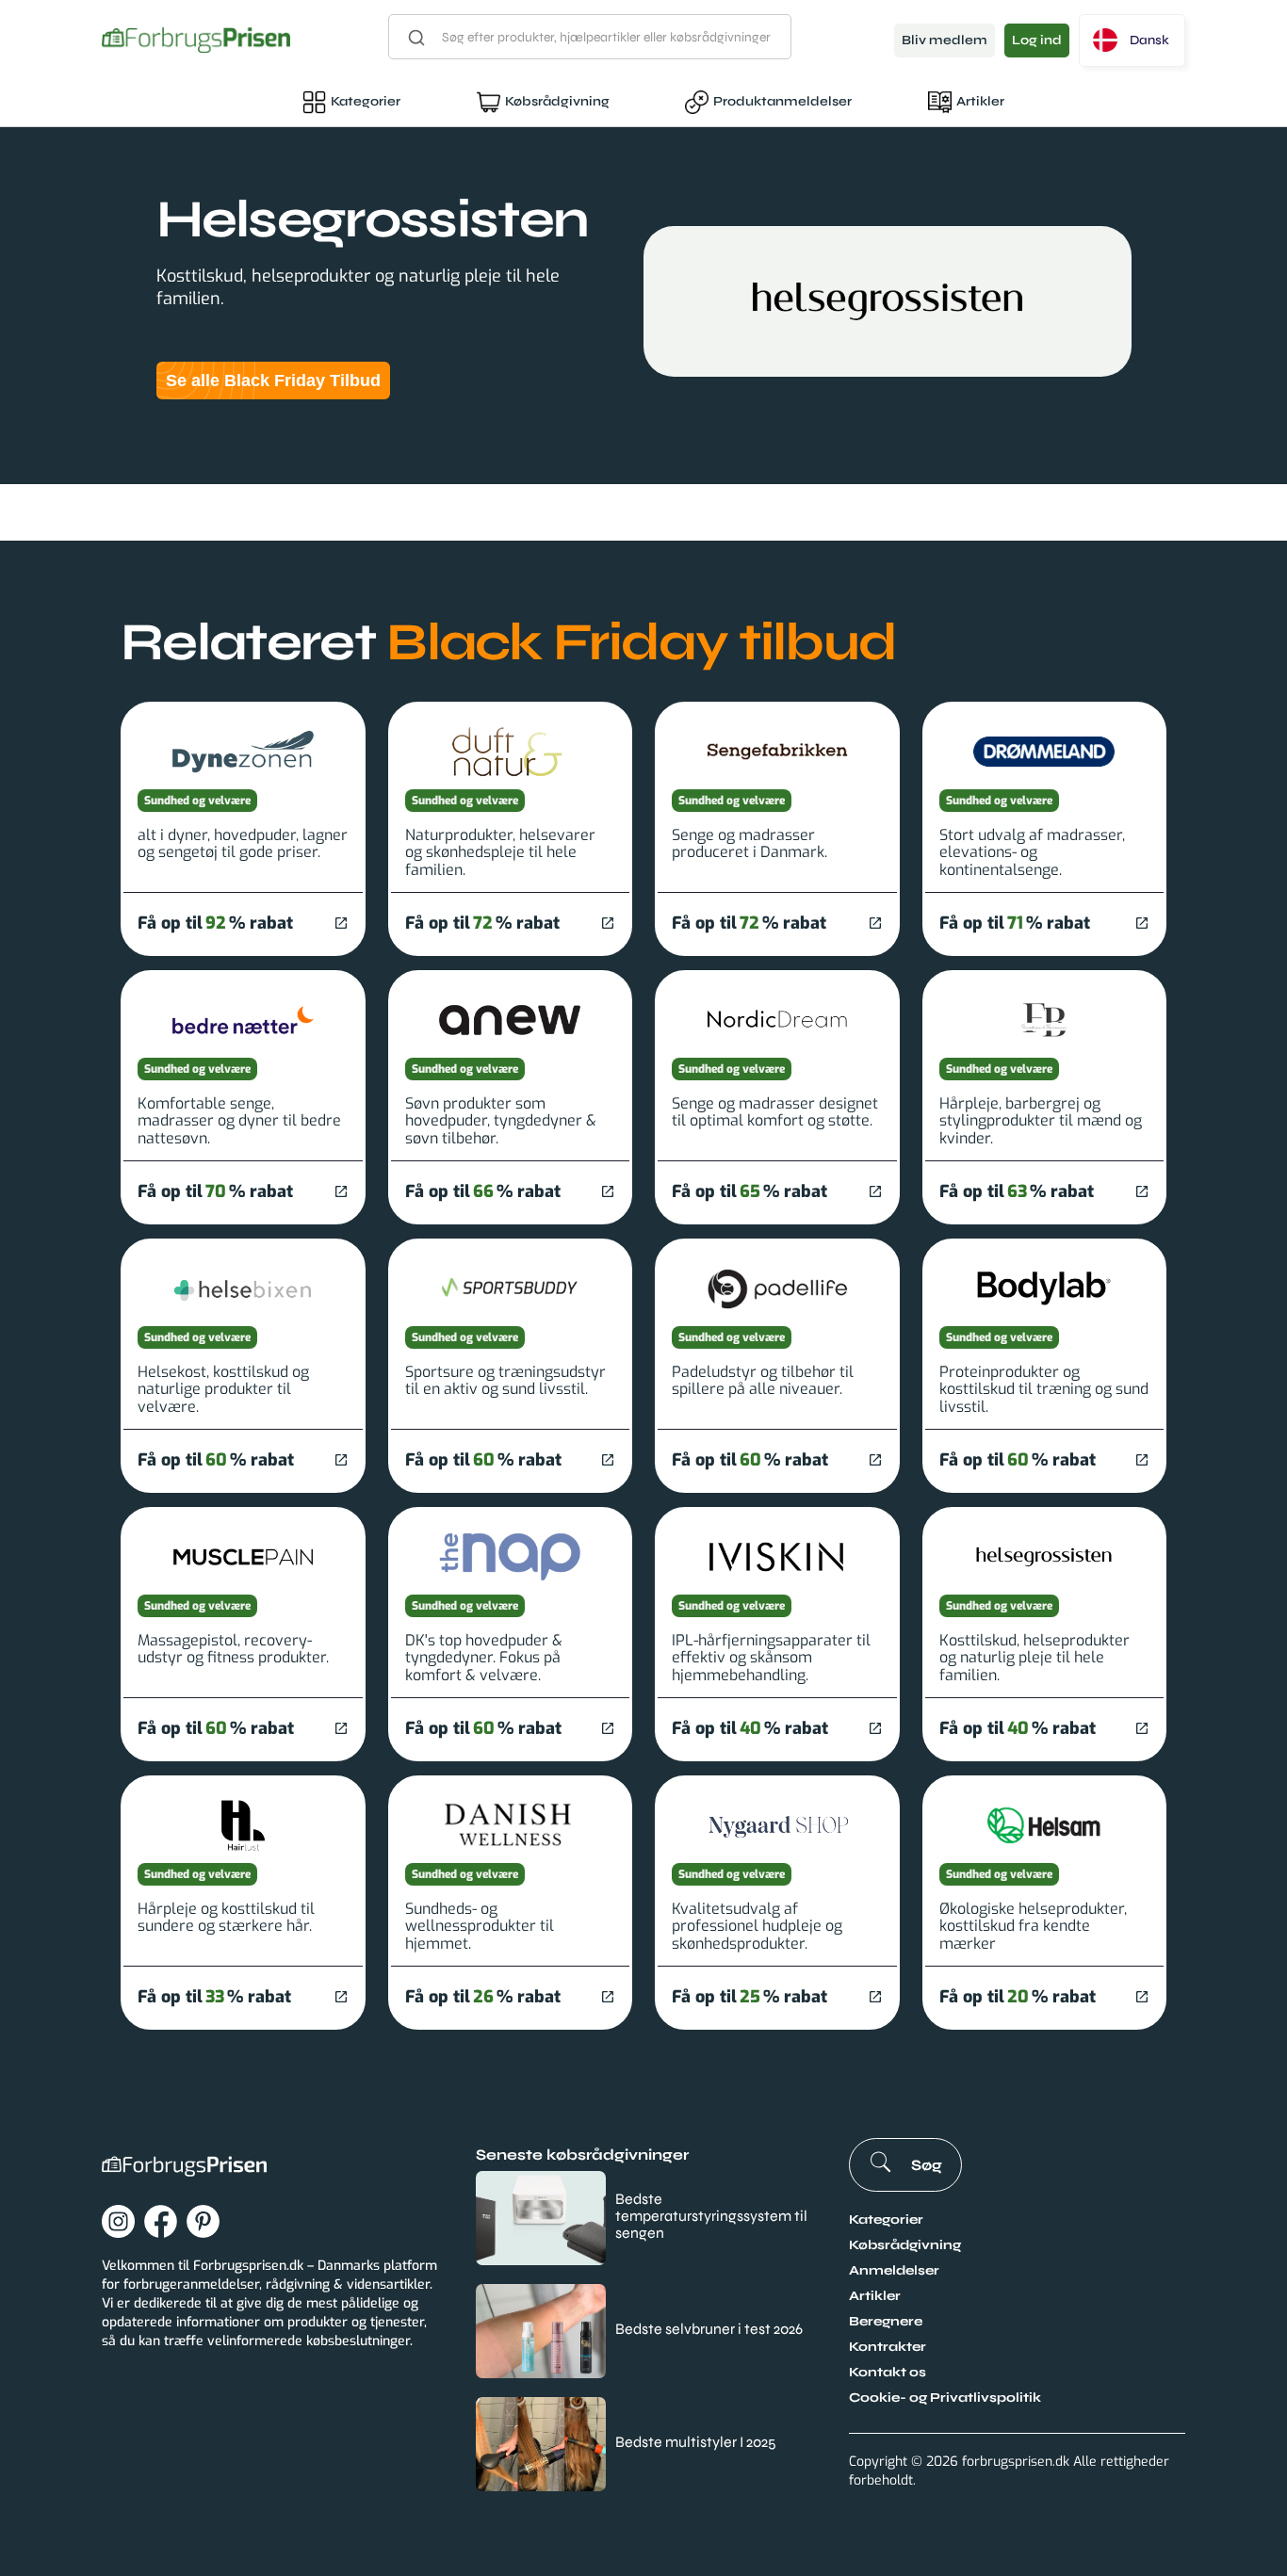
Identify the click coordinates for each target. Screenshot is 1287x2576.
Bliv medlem (945, 40)
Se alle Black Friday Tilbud (273, 381)
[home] (196, 40)
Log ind (1037, 40)
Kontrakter (888, 2347)
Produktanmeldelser (782, 101)
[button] (1132, 41)
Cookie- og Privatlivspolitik (945, 2398)
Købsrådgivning (557, 101)
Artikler (980, 101)
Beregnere (886, 2321)
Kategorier (366, 101)
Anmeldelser (894, 2270)
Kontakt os (888, 2372)
